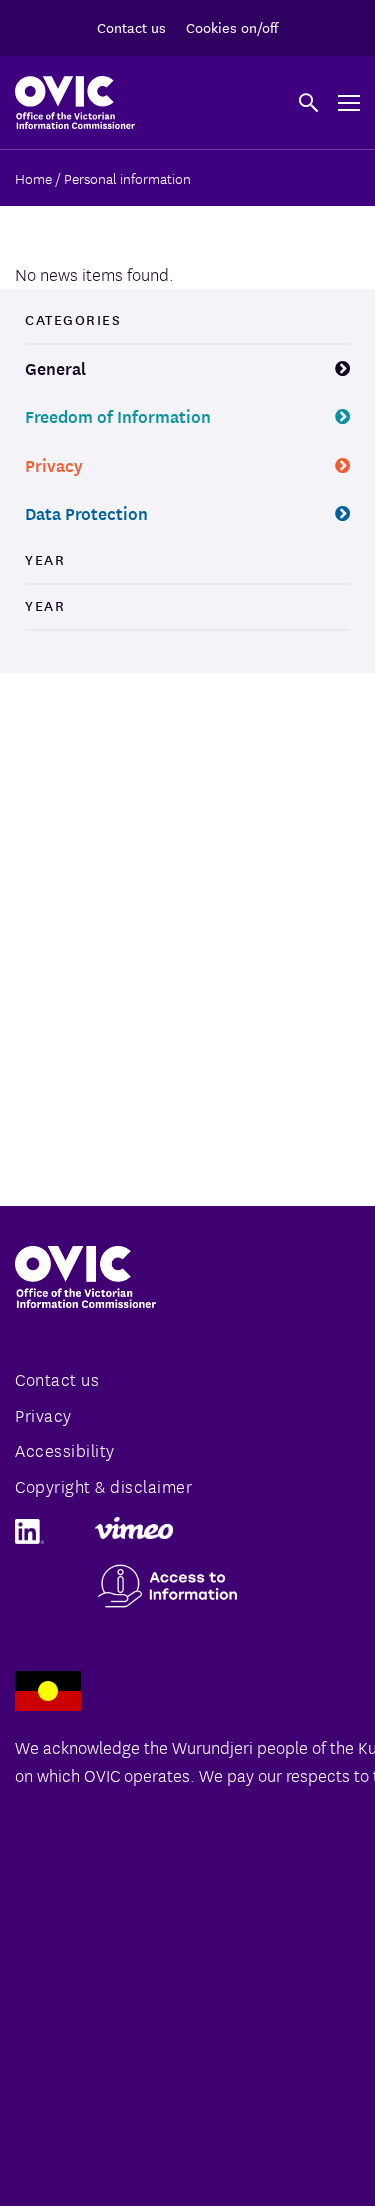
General (55, 367)
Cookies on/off (232, 27)
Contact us (131, 27)
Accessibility (65, 1449)
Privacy (54, 464)
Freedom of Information (118, 415)
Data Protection (86, 512)
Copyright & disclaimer (103, 1485)
